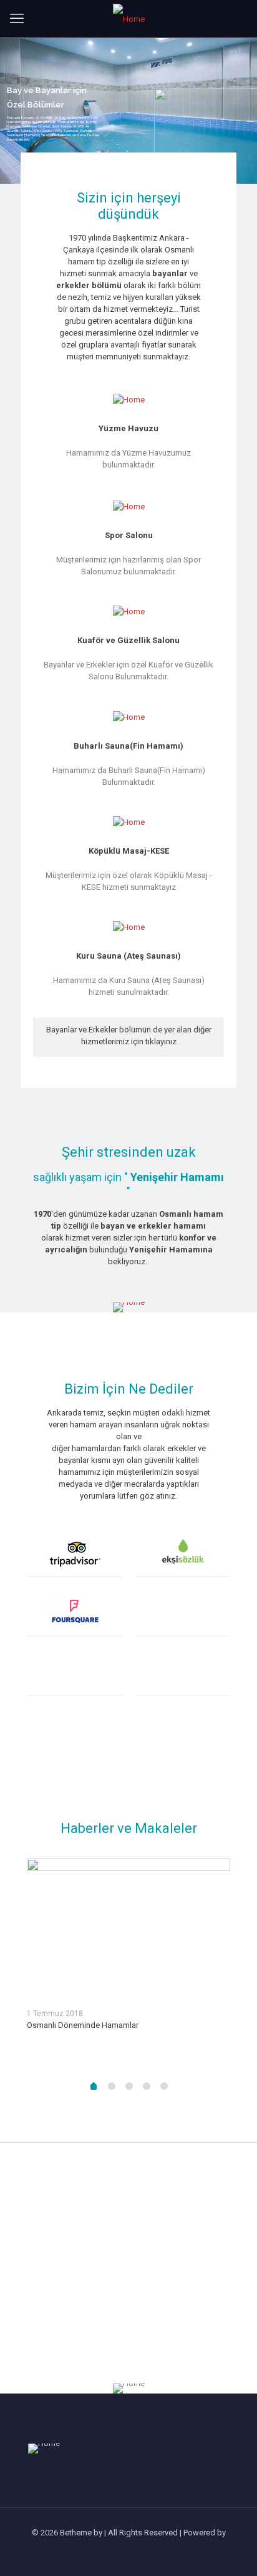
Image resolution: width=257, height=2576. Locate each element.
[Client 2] (182, 1553)
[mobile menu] (17, 19)
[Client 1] (75, 1553)
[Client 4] (182, 1613)
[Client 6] (182, 1672)
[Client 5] (75, 1672)
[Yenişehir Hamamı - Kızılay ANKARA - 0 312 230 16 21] (128, 19)
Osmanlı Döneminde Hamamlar (83, 2025)
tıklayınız (161, 1041)
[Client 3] (75, 1613)
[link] (128, 1307)
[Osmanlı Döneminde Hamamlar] (128, 1928)
